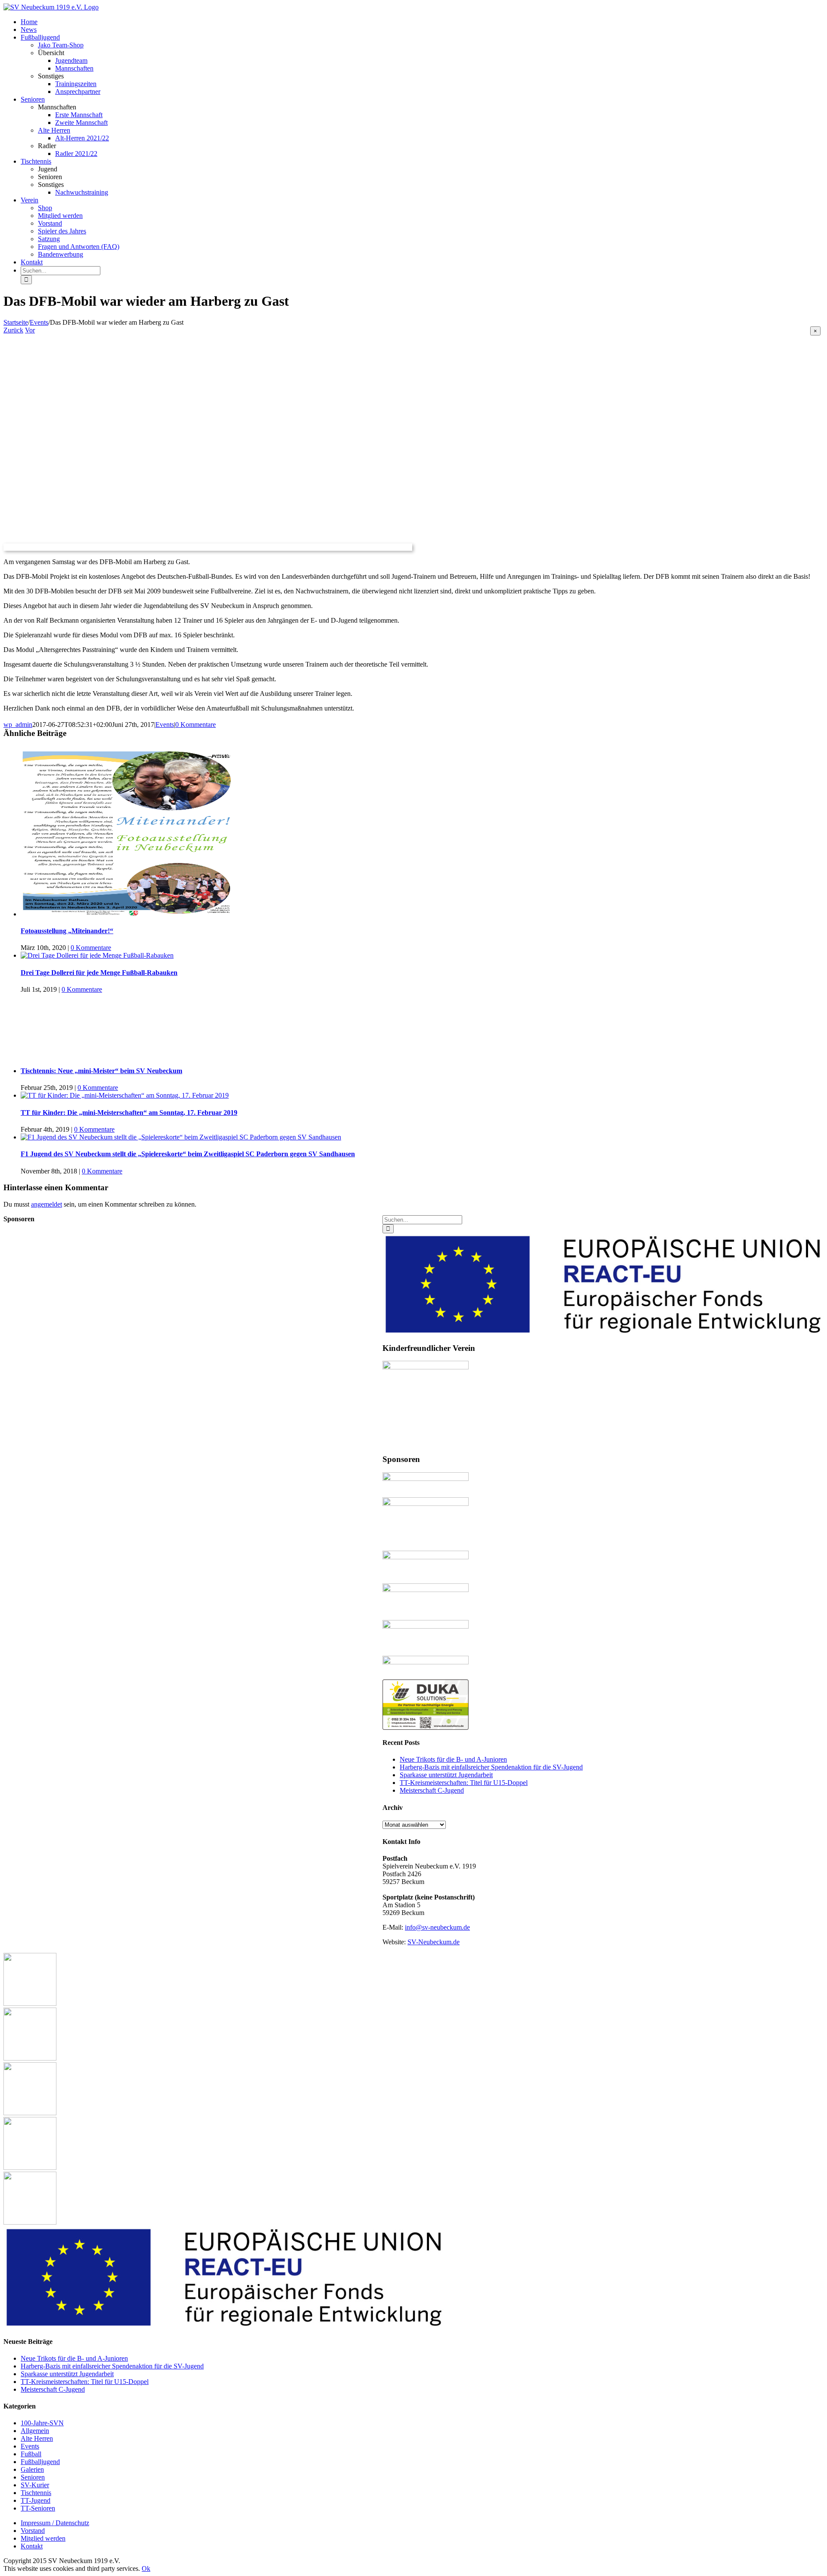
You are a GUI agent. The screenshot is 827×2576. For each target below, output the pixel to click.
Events (165, 725)
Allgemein (35, 2431)
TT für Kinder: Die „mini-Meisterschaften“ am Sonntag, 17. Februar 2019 (129, 1113)
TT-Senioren (38, 2508)
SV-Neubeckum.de (434, 1942)
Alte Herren (54, 130)
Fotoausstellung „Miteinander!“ (67, 931)
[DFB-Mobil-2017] (208, 547)
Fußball (31, 2454)
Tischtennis (36, 2493)
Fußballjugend (40, 2462)
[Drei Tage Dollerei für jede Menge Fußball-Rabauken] (97, 955)
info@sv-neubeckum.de (437, 1927)
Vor (30, 330)
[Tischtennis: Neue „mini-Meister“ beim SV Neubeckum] (415, 1026)
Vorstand (33, 2531)
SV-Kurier (35, 2485)
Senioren (33, 2477)
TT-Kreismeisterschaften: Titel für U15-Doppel (464, 1783)
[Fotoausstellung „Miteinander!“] (128, 914)
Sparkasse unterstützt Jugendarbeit (446, 1775)
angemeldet (47, 1204)
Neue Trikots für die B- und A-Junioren (453, 1759)
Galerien (32, 2469)
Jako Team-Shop (61, 45)
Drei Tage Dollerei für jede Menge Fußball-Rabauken (99, 973)
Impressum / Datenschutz (55, 2523)
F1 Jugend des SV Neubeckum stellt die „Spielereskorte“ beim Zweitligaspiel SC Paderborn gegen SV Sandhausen (188, 1154)
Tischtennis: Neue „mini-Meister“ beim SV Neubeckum (101, 1071)
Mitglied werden (43, 2538)
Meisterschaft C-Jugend (432, 1790)
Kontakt (32, 2546)
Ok (146, 2568)
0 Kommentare (196, 725)
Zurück (13, 330)
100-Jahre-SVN (42, 2423)
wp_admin (18, 725)
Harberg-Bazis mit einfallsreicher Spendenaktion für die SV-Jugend (491, 1767)
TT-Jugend (36, 2500)
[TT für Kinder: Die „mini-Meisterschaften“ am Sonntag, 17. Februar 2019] (125, 1095)
